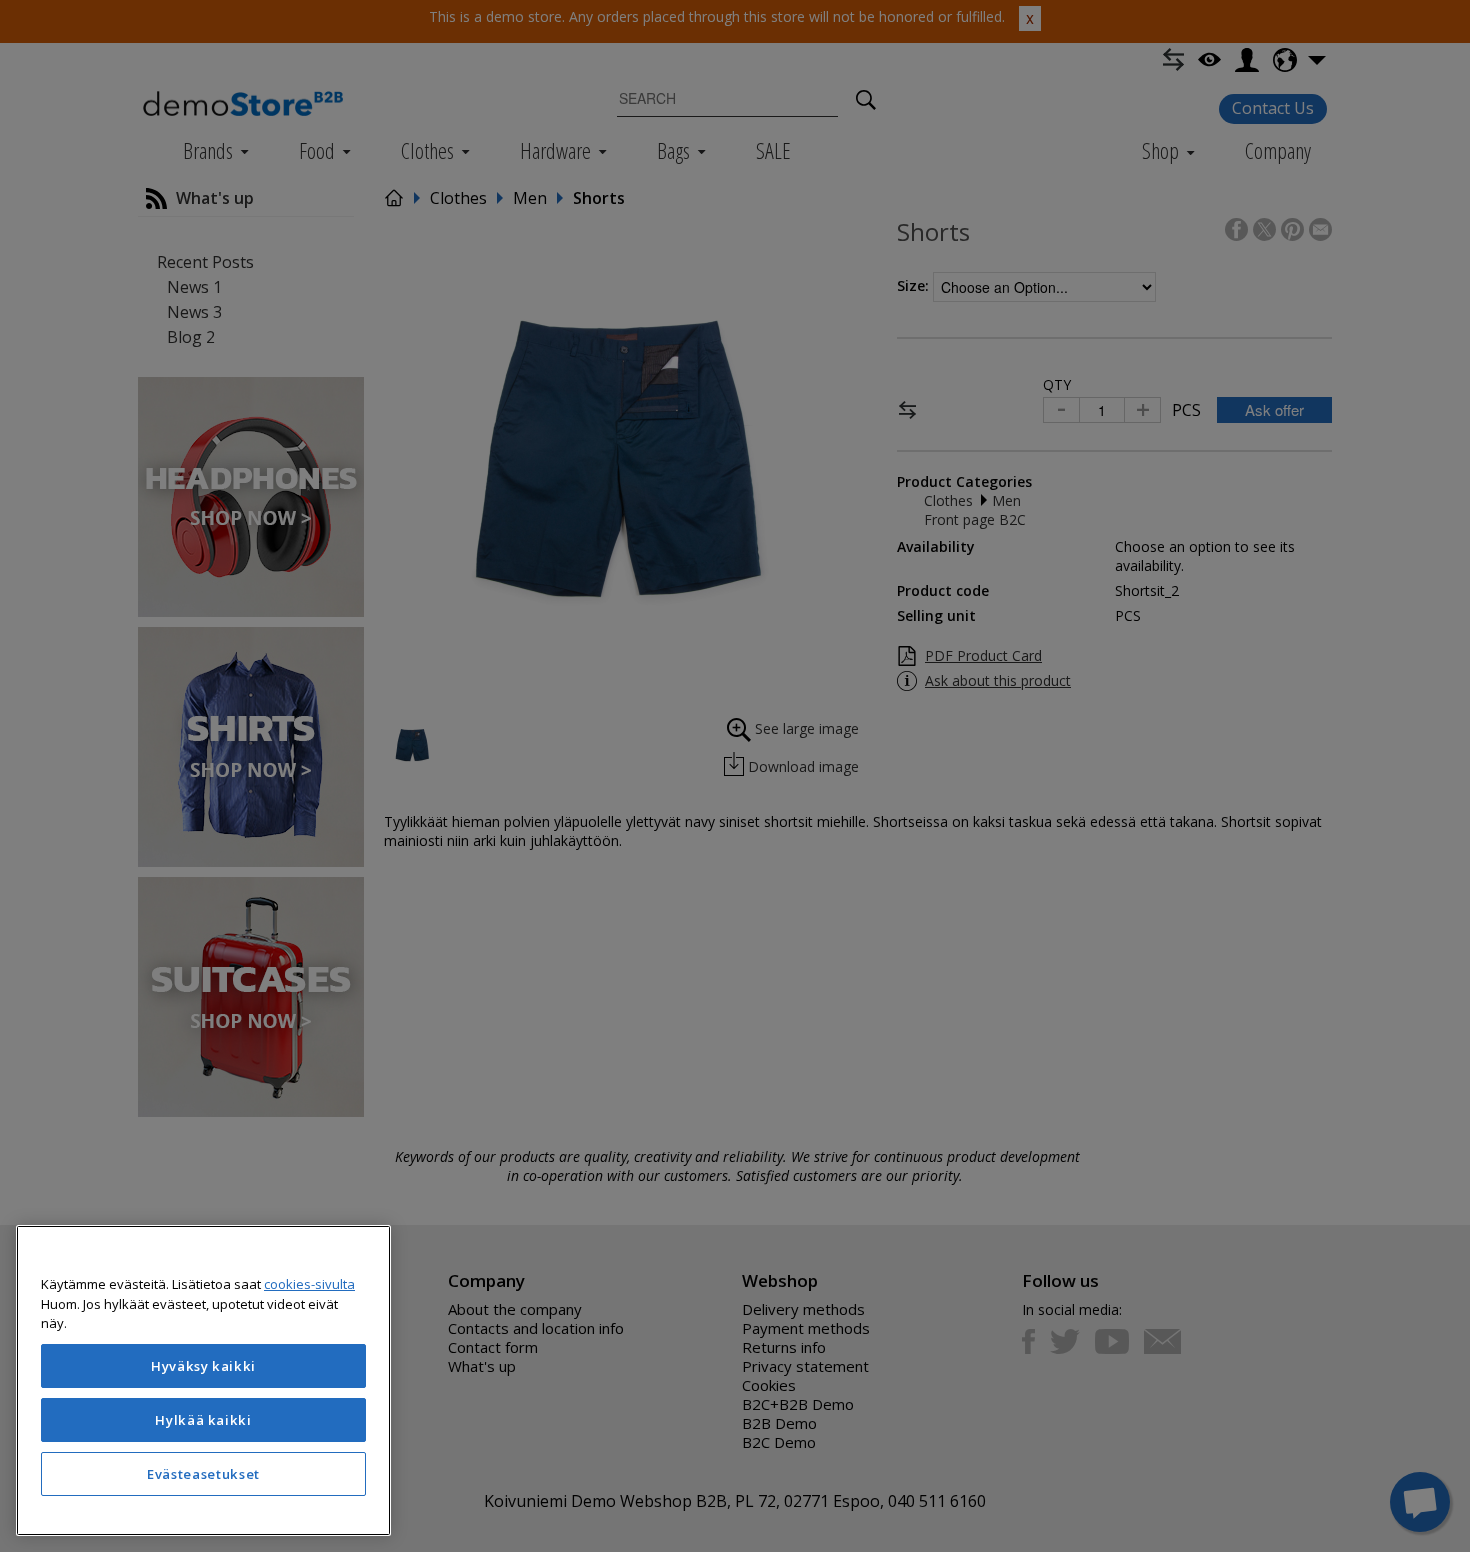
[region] (203, 1380)
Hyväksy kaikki (203, 1366)
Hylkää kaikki (203, 1420)
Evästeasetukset (203, 1474)
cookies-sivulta (309, 1284)
